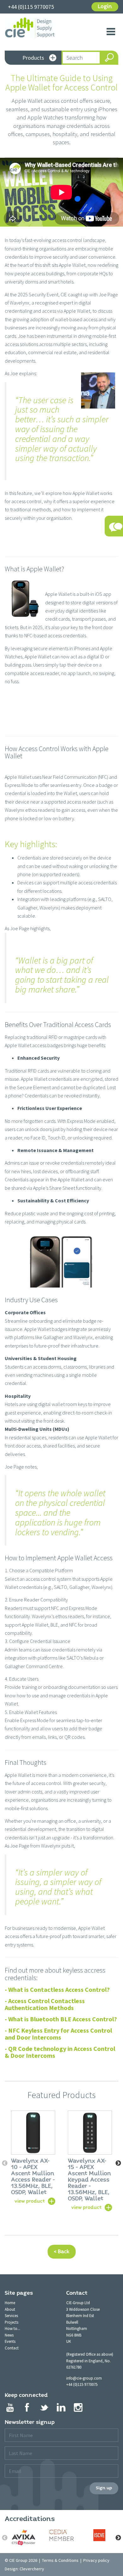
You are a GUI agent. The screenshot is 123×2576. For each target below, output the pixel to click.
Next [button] (118, 2163)
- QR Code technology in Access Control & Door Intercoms (60, 2052)
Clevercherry (32, 2569)
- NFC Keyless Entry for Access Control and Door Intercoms (58, 2034)
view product (30, 2201)
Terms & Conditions (60, 2560)
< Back (62, 2252)
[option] (33, 2157)
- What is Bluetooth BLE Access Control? (61, 2019)
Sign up (104, 2488)
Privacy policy (96, 2560)
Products (33, 58)
